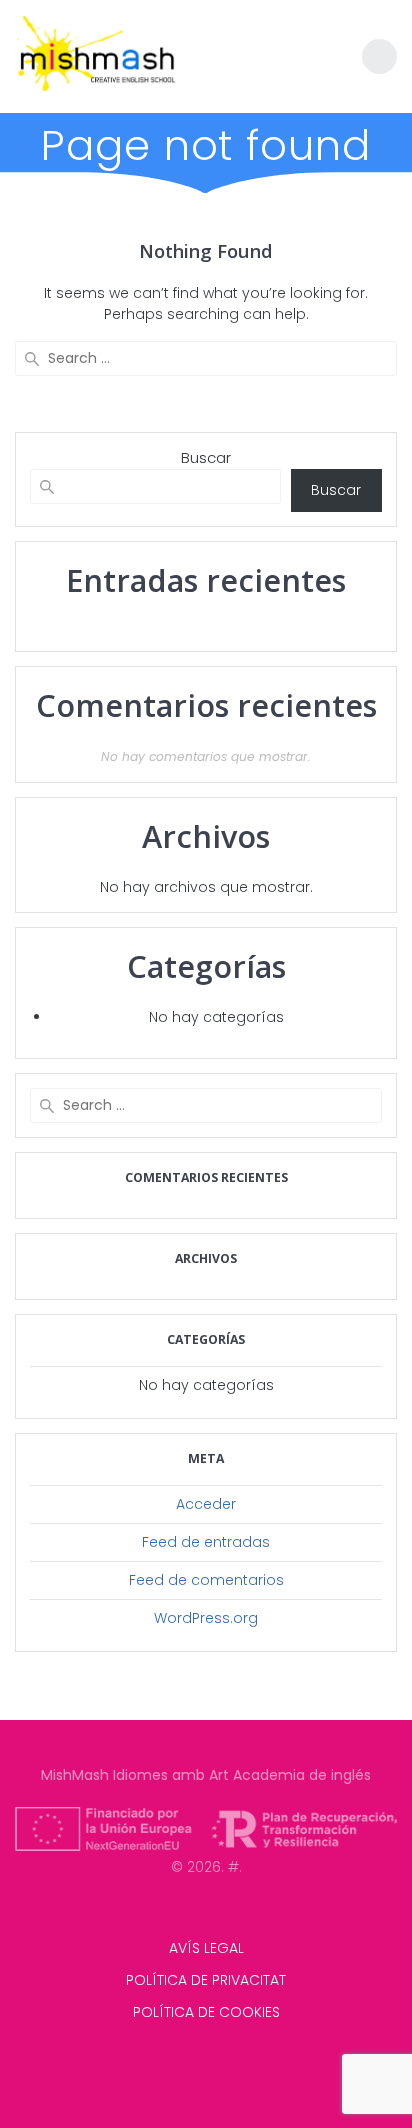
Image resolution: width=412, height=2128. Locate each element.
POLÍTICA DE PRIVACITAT (206, 1980)
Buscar (206, 457)
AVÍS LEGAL (206, 1948)
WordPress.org (206, 1618)
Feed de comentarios (206, 1580)
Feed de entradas (206, 1542)
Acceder (206, 1504)
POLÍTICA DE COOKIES (206, 2012)
